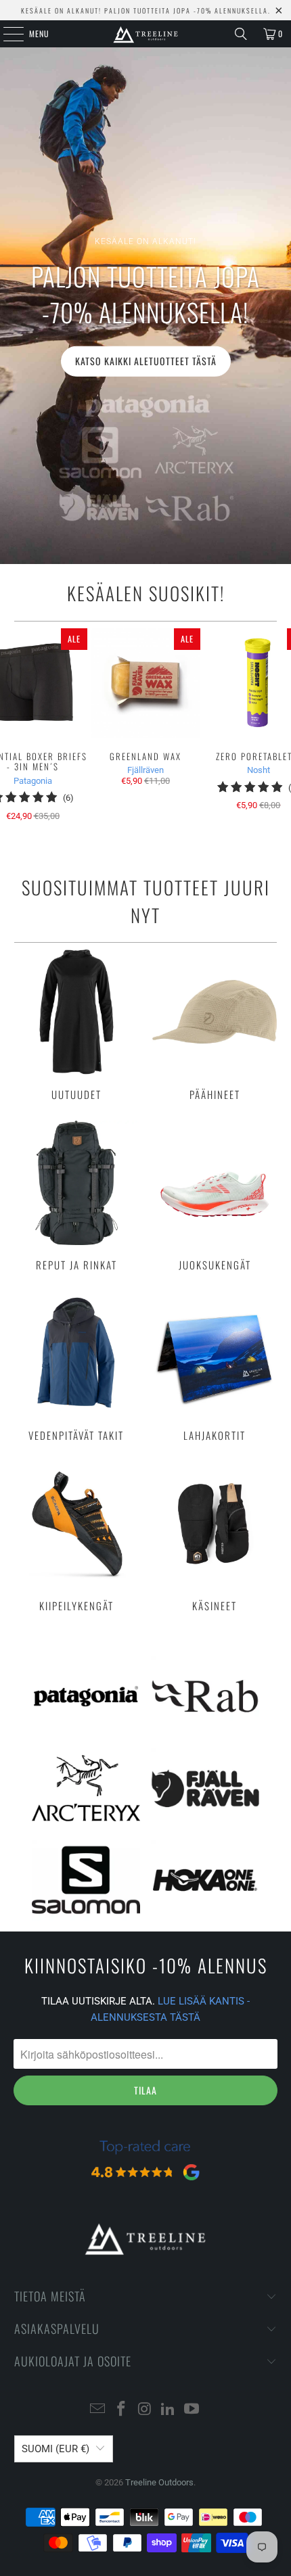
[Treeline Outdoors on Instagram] (145, 2410)
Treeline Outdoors (159, 2482)
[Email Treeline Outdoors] (98, 2410)
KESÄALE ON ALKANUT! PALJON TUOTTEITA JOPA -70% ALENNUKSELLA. (146, 10)
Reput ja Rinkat (76, 1196)
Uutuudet (76, 1025)
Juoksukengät (215, 1196)
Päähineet (215, 1025)
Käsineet (215, 1537)
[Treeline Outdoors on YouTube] (192, 2410)
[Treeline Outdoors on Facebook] (121, 2410)
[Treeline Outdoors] (146, 34)
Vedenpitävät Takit (76, 1366)
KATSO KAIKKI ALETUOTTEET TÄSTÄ (146, 361)
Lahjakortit (215, 1366)
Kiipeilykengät (76, 1537)
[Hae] (241, 34)
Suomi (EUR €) (55, 2449)
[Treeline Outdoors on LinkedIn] (169, 2410)
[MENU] (6, 34)
